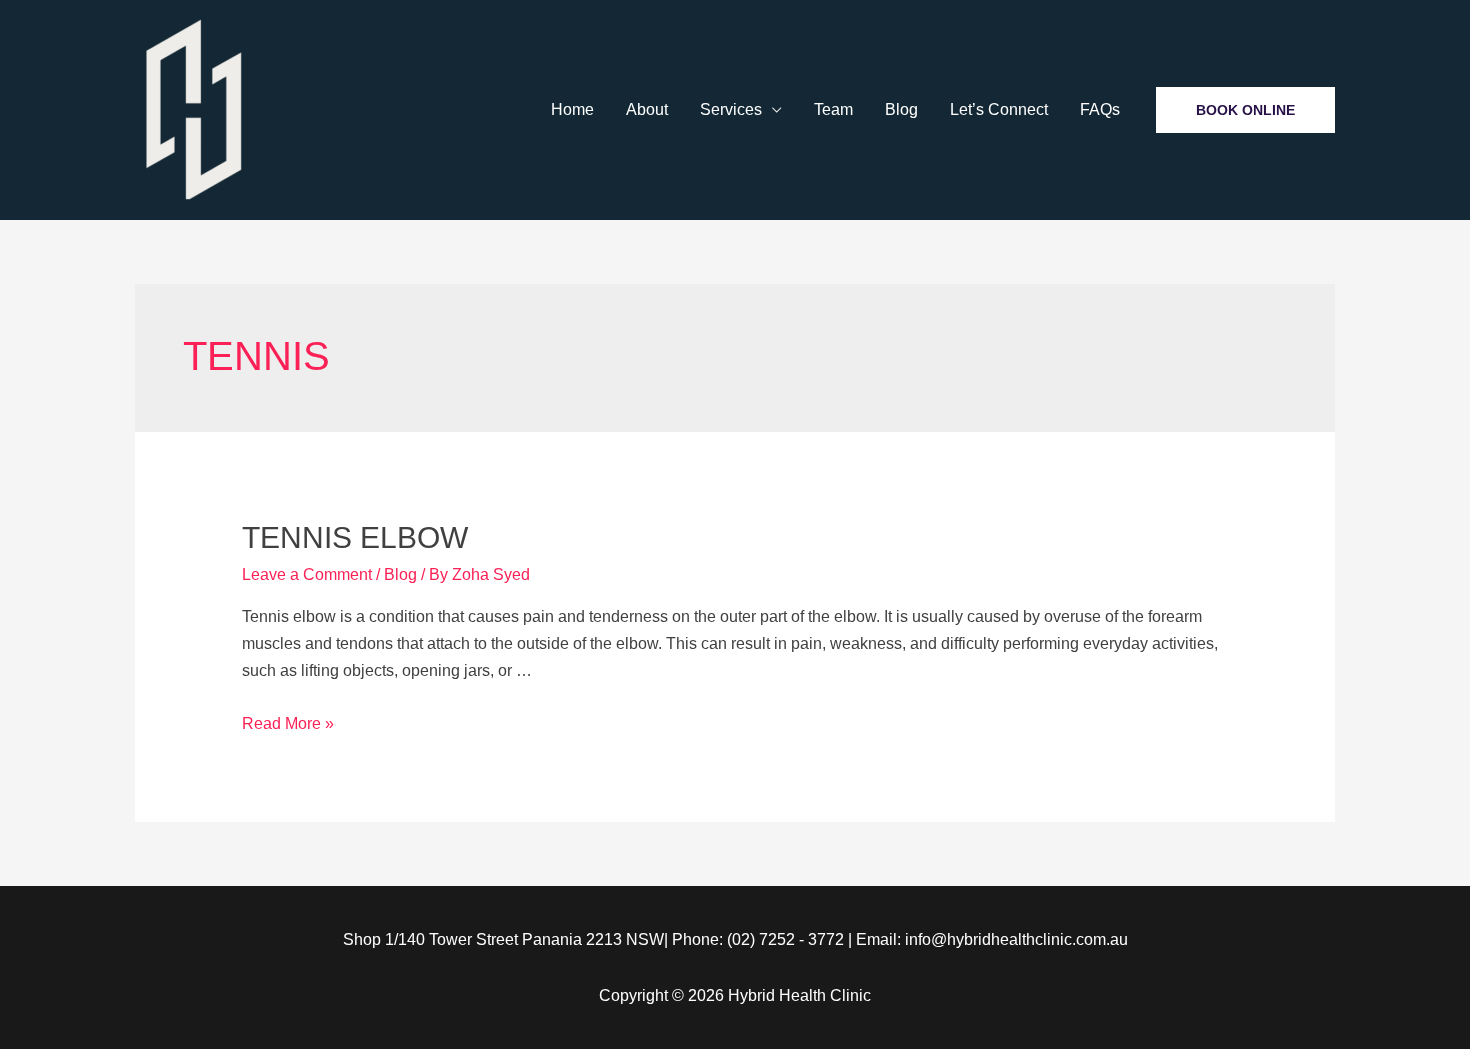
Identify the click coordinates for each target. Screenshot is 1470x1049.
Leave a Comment (307, 574)
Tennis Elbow (355, 537)
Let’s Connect (999, 109)
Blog (901, 109)
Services (731, 109)
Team (833, 109)
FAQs (1100, 109)
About (647, 109)
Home (572, 109)
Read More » (288, 723)
